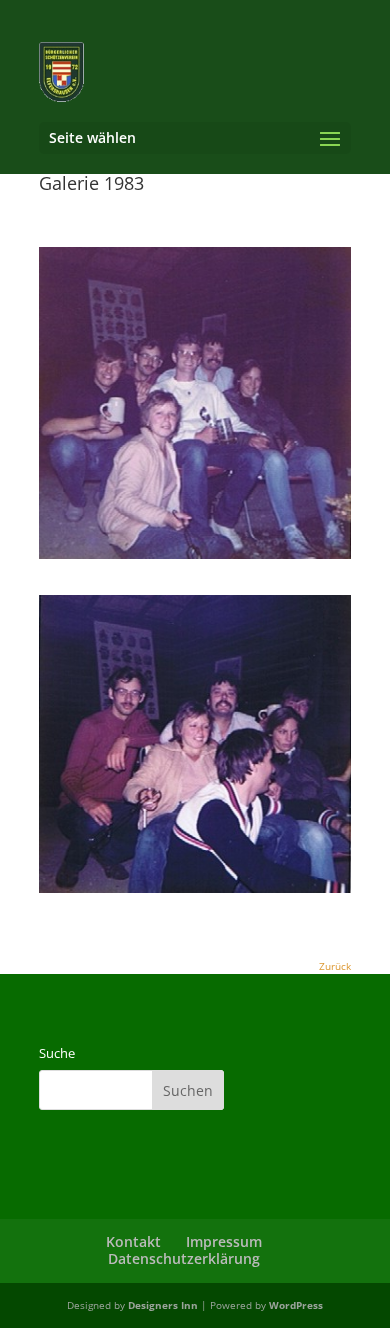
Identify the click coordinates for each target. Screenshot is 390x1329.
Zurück (335, 966)
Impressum (224, 1241)
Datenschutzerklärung (184, 1258)
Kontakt (133, 1241)
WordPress (296, 1305)
